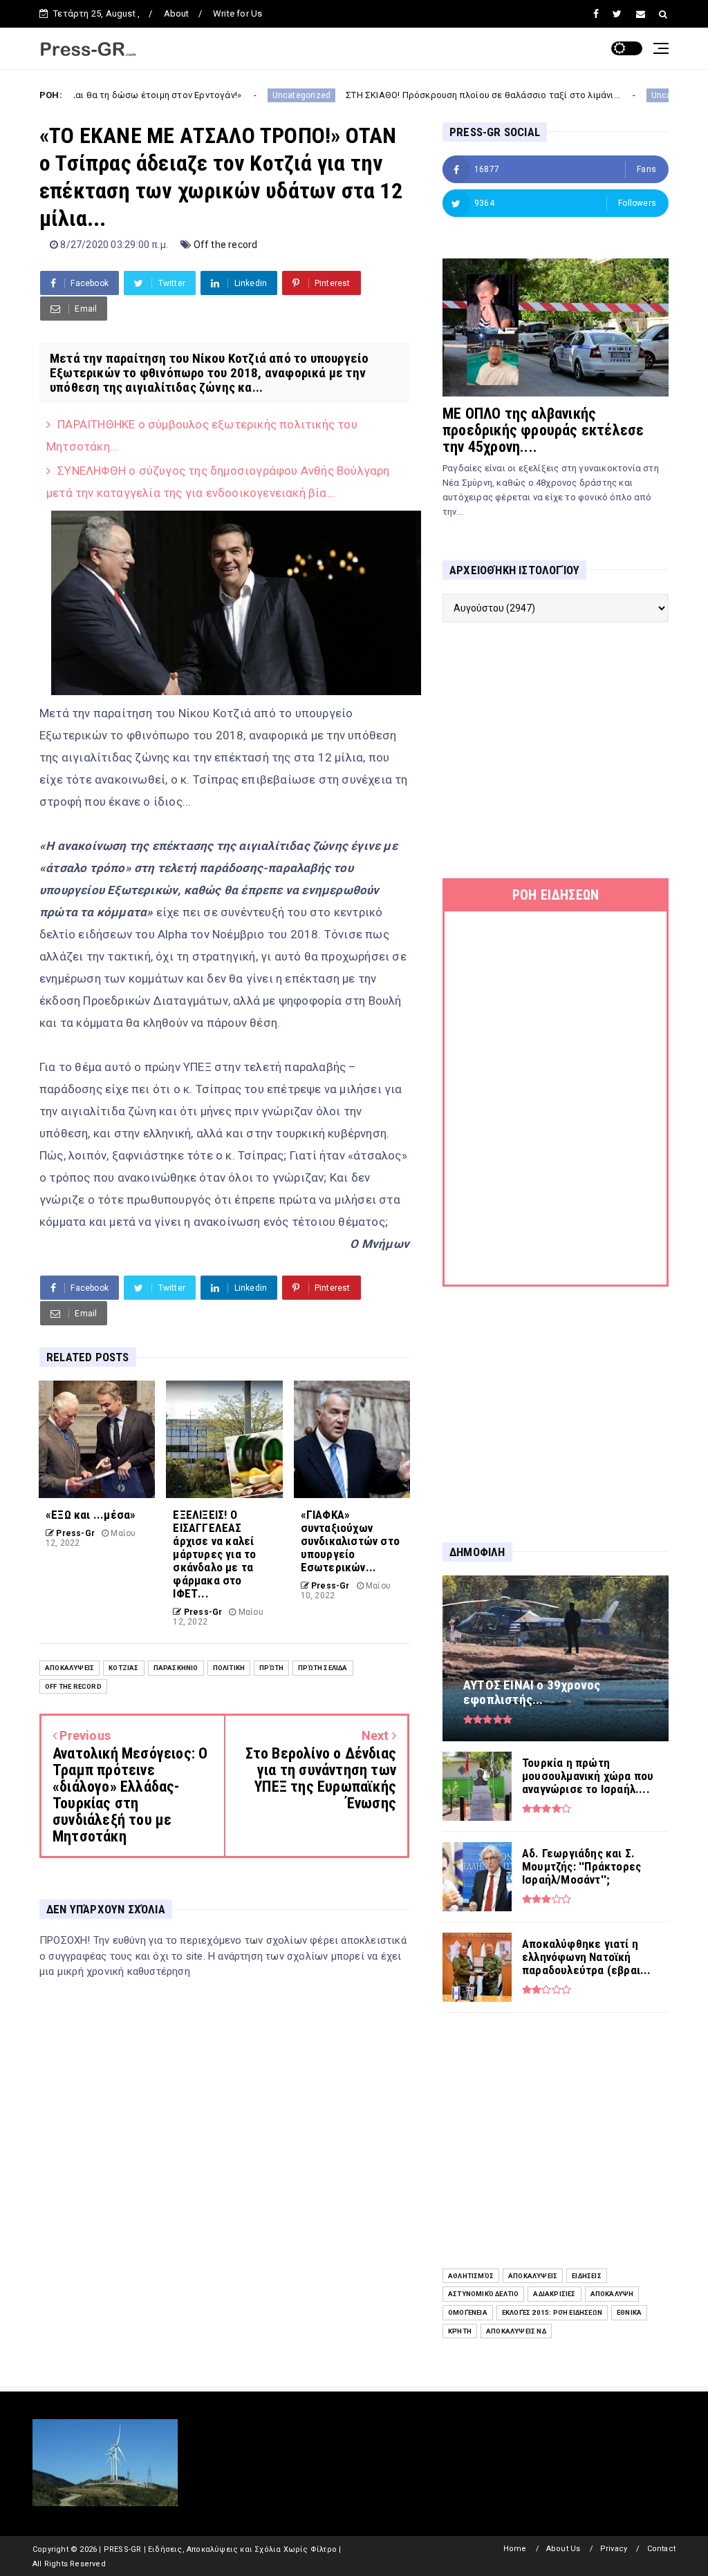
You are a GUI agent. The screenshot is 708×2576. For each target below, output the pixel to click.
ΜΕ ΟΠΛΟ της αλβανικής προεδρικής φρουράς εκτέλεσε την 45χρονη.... (543, 430)
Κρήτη (460, 2331)
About (177, 13)
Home (515, 2549)
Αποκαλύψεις (69, 1668)
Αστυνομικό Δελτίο (483, 2294)
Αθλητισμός (471, 2276)
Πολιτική (229, 1668)
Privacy (614, 2549)
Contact (661, 2549)
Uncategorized (224, 95)
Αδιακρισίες (554, 2294)
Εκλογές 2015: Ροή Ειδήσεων (552, 2312)
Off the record (226, 245)
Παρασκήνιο (176, 1668)
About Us (563, 2549)
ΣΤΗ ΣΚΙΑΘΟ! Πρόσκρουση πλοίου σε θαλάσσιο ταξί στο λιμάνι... (406, 95)
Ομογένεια (468, 2312)
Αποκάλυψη (612, 2294)
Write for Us (237, 13)
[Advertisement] (556, 750)
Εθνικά (629, 2312)
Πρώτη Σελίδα (323, 1668)
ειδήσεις (587, 2276)
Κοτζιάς (123, 1668)
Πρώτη (271, 1668)
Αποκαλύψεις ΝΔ (516, 2331)
